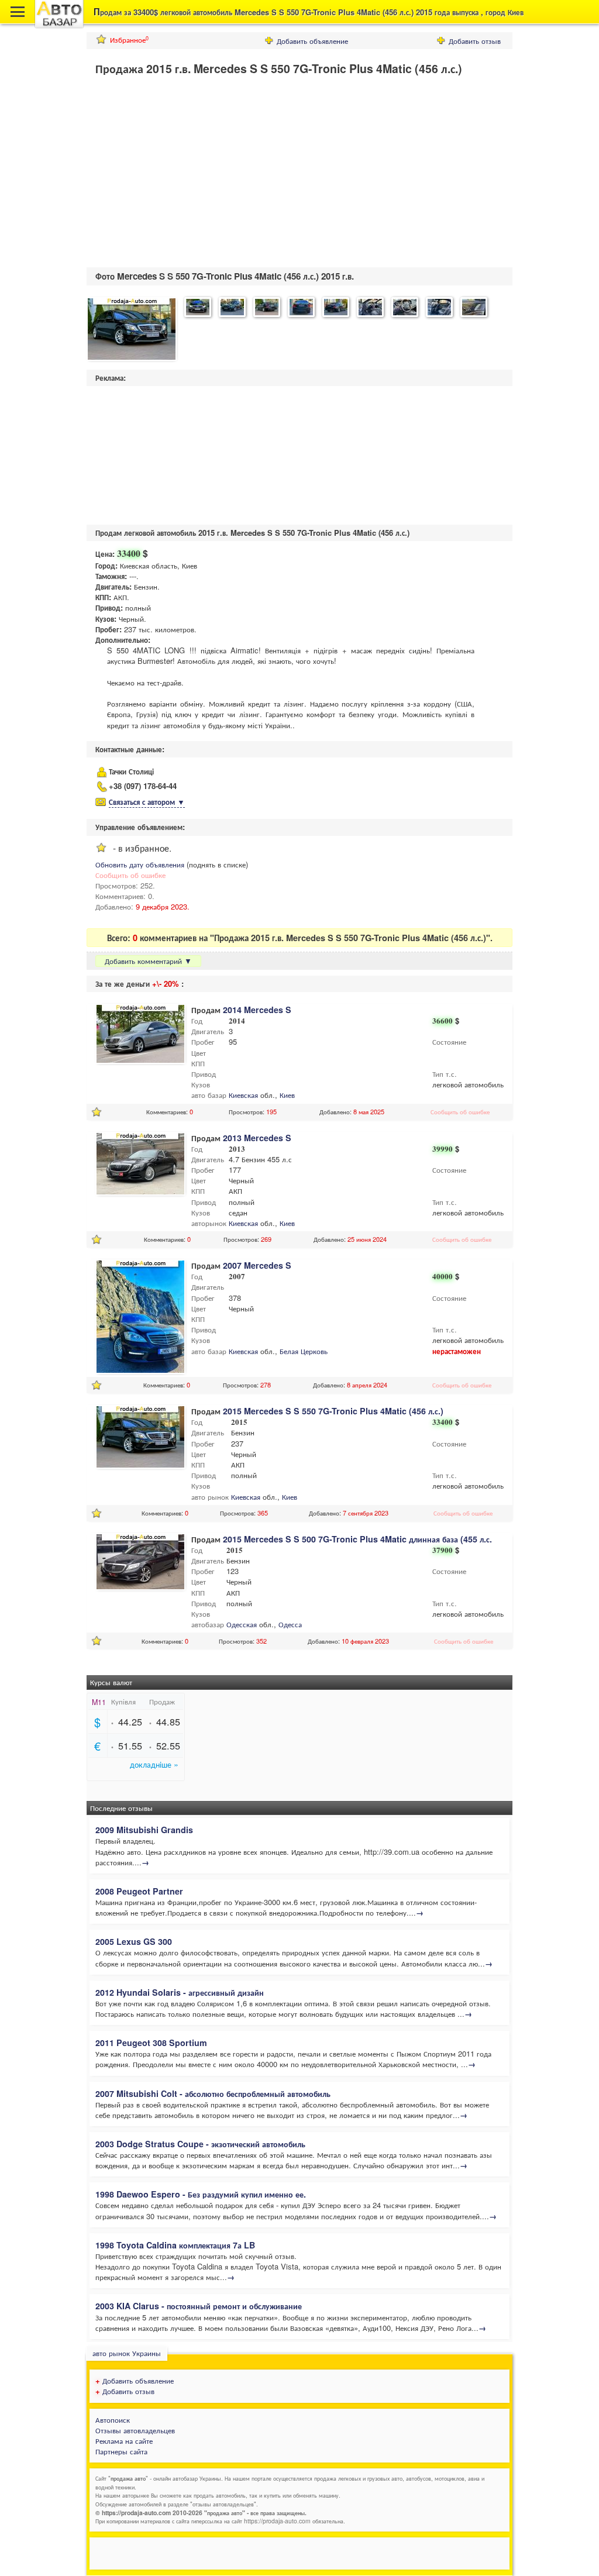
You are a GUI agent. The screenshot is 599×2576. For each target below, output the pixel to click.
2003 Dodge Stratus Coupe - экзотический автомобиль (200, 2144)
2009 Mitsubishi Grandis (144, 1830)
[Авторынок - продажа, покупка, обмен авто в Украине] (59, 26)
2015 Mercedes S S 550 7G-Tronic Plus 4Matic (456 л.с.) (333, 1411)
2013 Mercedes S (257, 1138)
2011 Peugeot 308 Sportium (151, 2043)
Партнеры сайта (121, 2451)
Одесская (242, 1624)
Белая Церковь (304, 1351)
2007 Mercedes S (257, 1265)
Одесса (290, 1624)
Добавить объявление (312, 41)
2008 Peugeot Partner (139, 1891)
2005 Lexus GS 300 (134, 1941)
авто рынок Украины (127, 2353)
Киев (287, 1095)
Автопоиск (113, 2420)
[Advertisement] (185, 174)
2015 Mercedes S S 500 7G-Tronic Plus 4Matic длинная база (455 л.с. (357, 1539)
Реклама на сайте (124, 2441)
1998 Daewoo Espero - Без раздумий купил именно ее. (201, 2194)
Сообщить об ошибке (130, 875)
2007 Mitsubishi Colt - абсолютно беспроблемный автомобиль (213, 2093)
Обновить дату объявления (140, 864)
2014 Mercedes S (257, 1010)
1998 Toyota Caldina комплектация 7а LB (175, 2245)
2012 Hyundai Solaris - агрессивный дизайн (180, 1992)
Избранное (129, 39)
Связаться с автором (147, 802)
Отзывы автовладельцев (135, 2430)
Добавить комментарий (148, 961)
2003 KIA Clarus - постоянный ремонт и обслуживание (199, 2306)
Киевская (243, 1095)
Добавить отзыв (475, 41)
